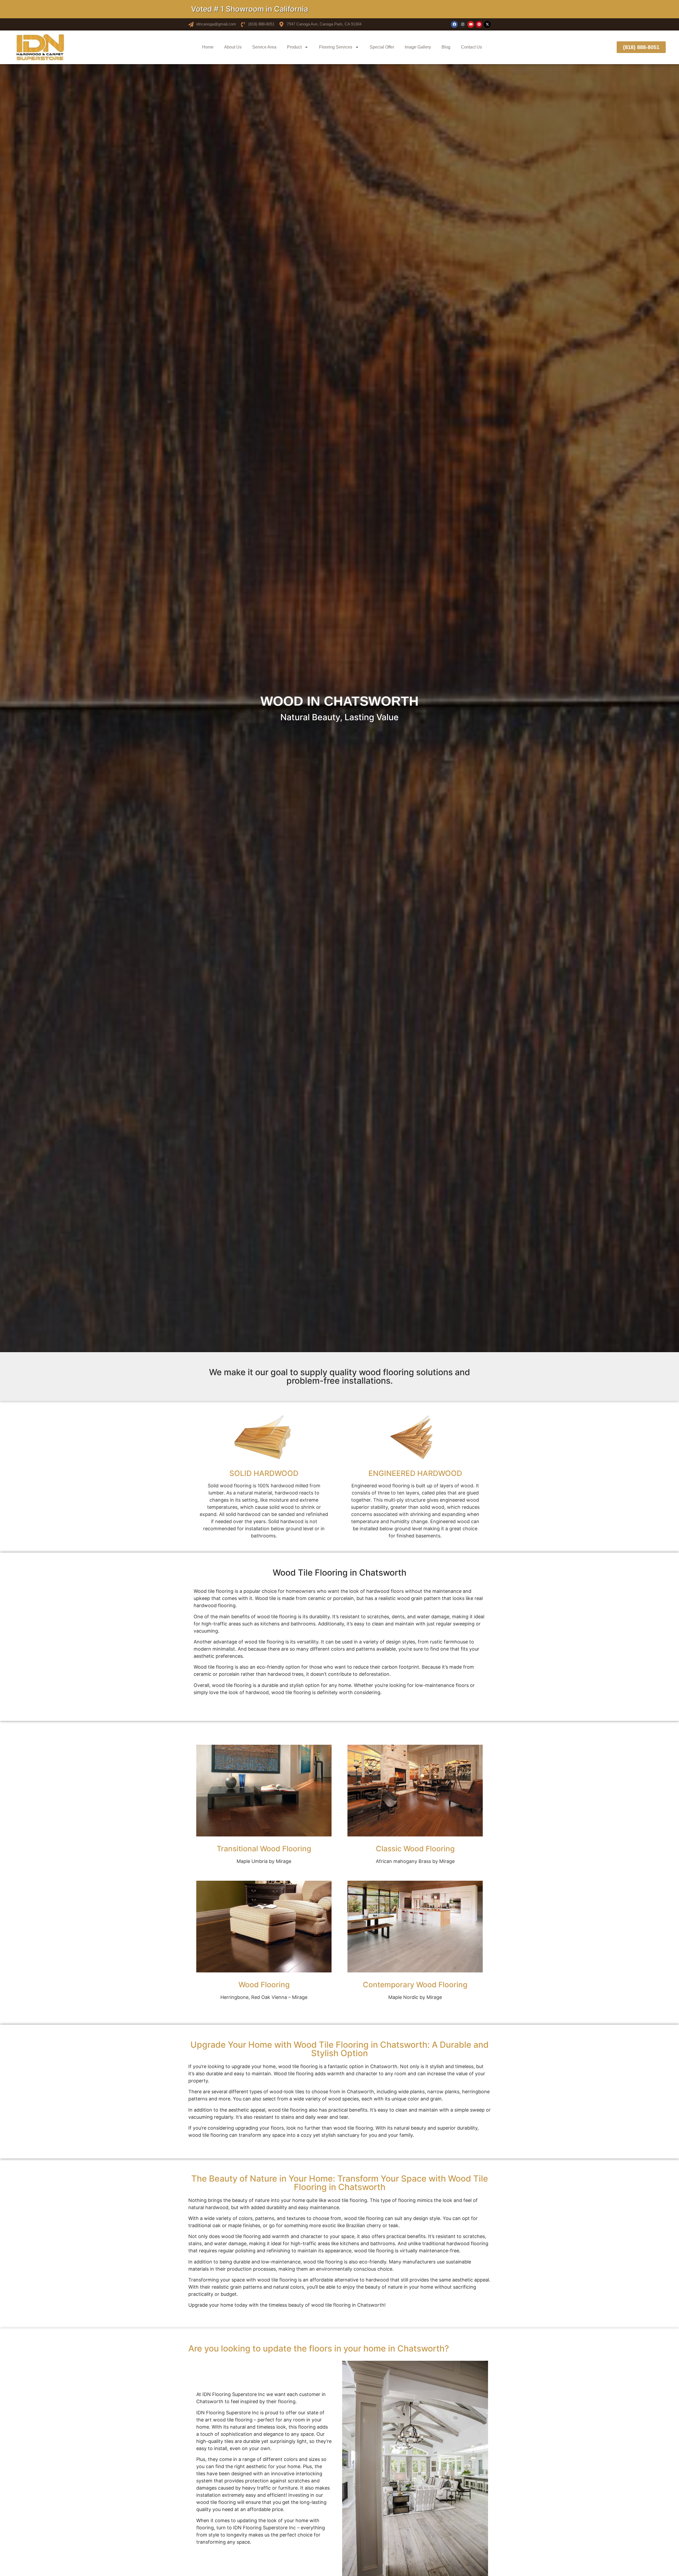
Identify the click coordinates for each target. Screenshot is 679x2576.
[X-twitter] (487, 24)
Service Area (264, 47)
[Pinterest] (479, 24)
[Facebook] (454, 24)
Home (208, 47)
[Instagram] (463, 24)
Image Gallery (418, 47)
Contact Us (471, 47)
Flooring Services (336, 47)
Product (294, 47)
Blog (446, 47)
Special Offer (382, 47)
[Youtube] (471, 24)
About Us (233, 47)
